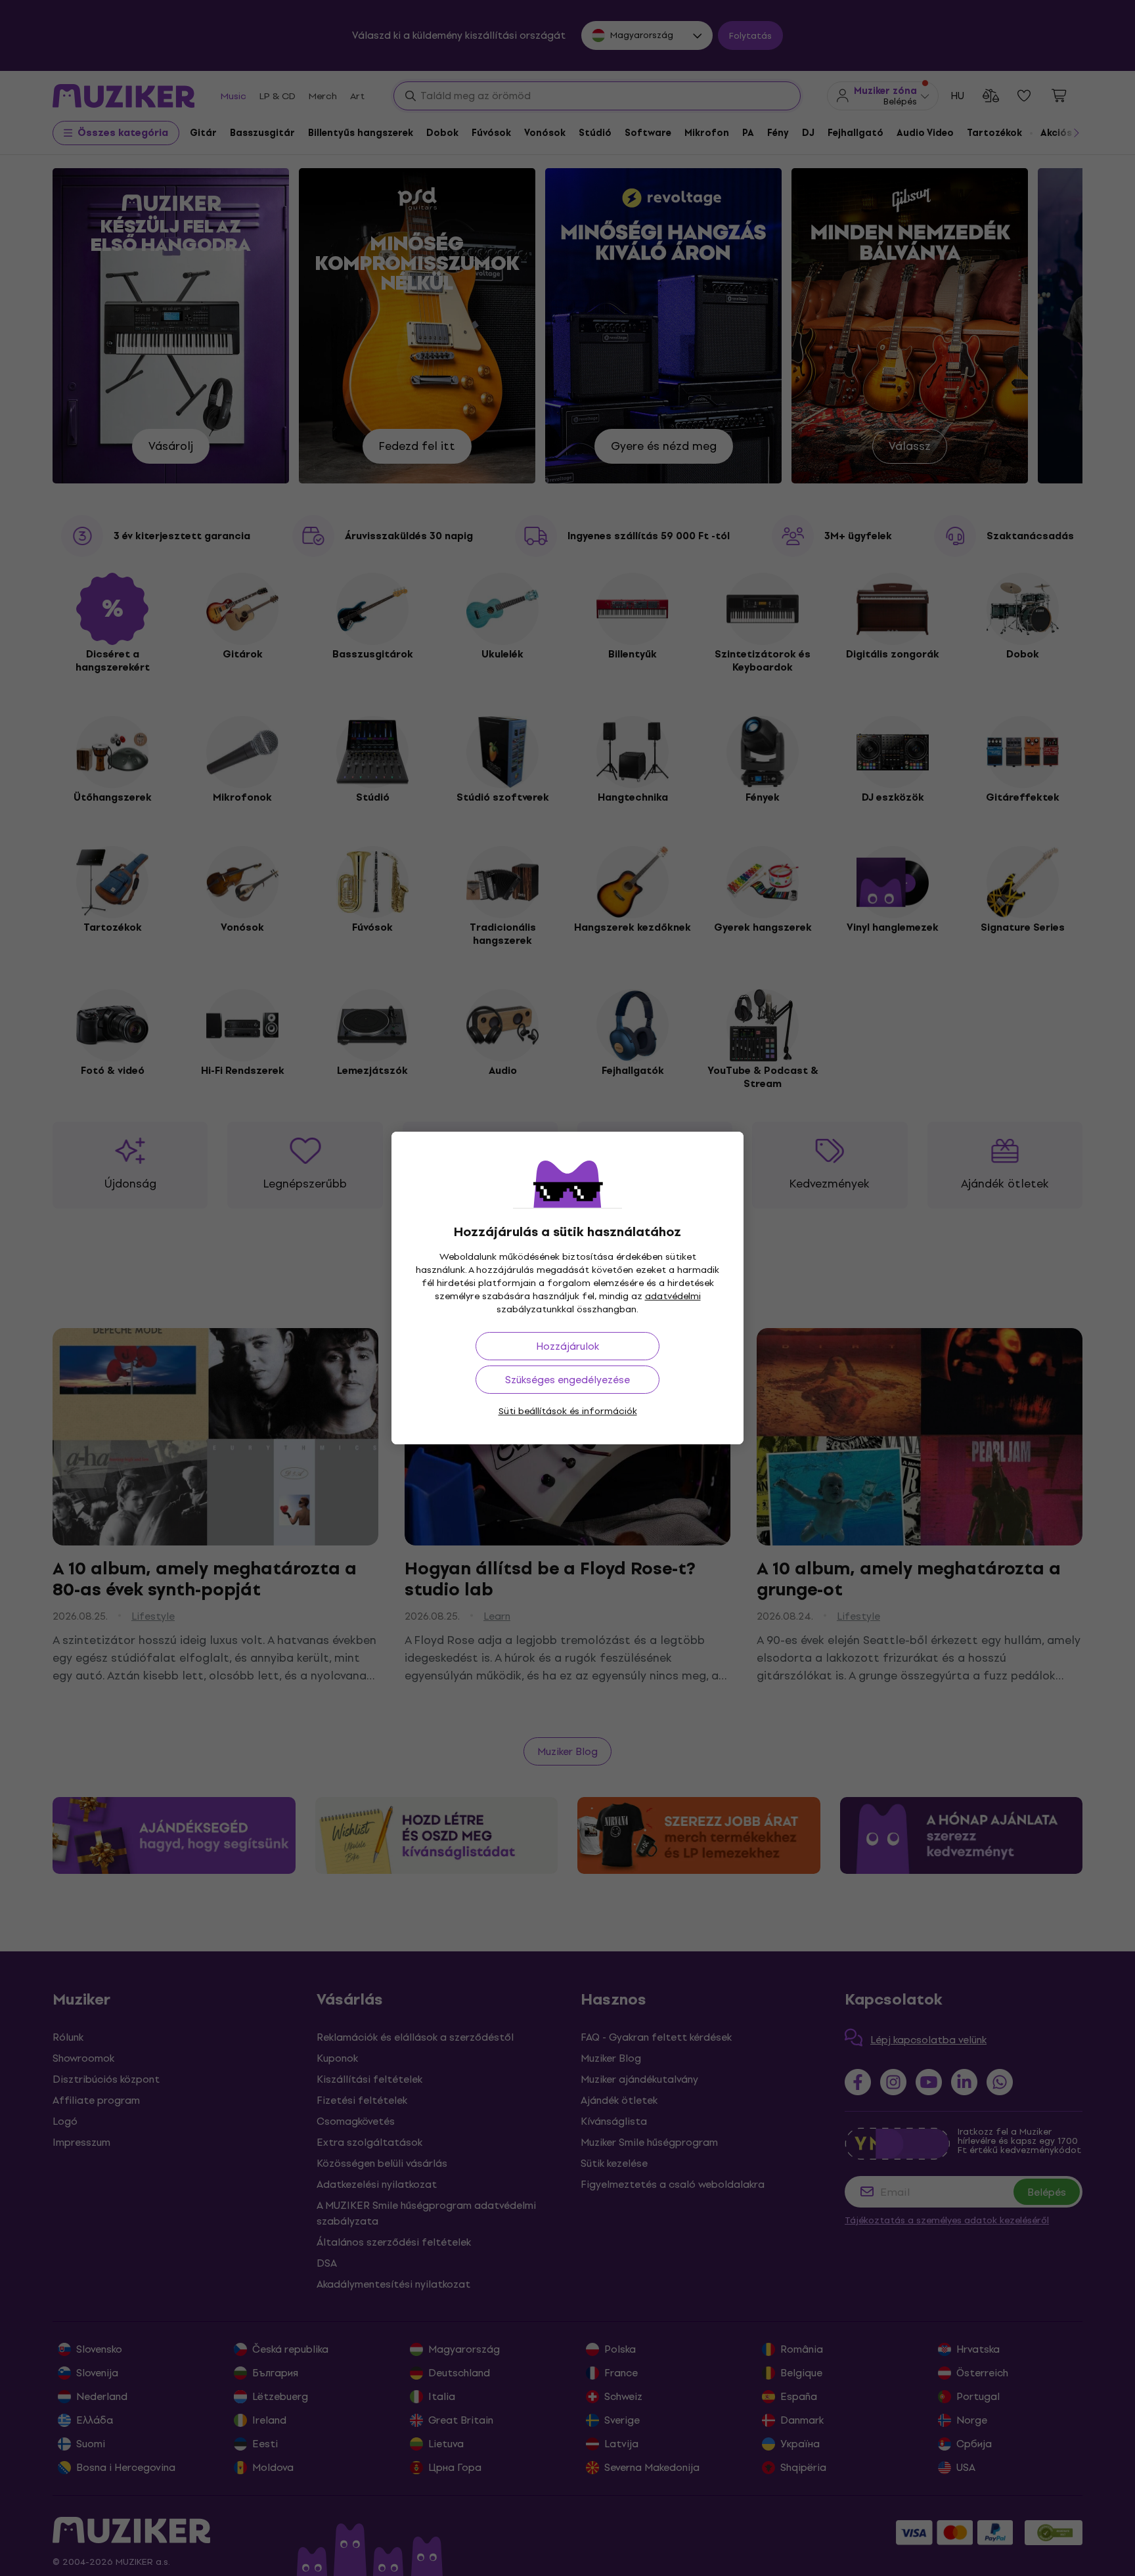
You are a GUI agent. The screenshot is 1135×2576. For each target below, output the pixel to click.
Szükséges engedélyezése (567, 1380)
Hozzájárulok (567, 1346)
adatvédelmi (673, 1296)
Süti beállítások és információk (568, 1411)
